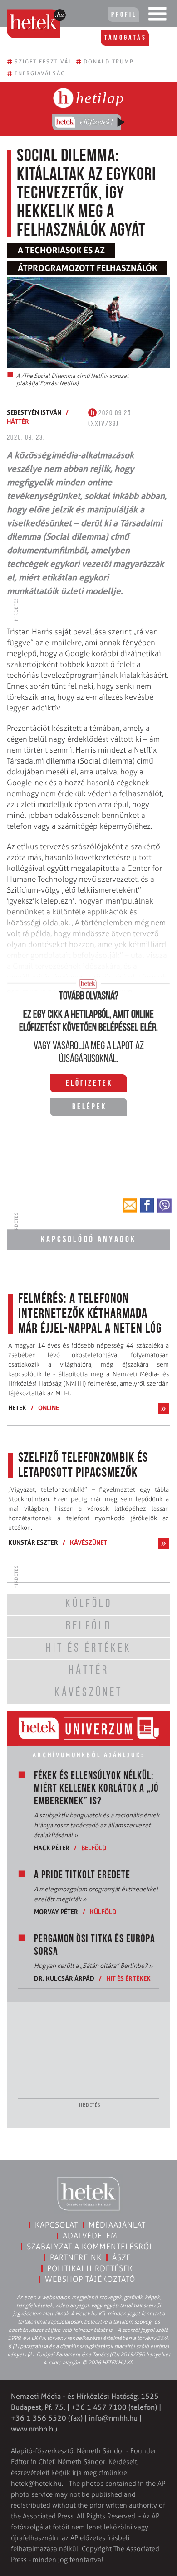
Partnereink (76, 2257)
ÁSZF (121, 2257)
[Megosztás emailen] (130, 1205)
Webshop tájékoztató (90, 2279)
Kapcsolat (57, 2225)
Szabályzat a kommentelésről (90, 2247)
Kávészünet (88, 1542)
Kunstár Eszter (33, 1542)
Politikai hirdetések (90, 2268)
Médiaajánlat (117, 2225)
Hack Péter (52, 1848)
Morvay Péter (56, 1911)
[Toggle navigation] (157, 16)
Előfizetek (89, 1084)
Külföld (103, 1911)
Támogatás (125, 38)
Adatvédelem (90, 2236)
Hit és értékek (128, 1978)
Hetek (17, 1408)
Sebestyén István (34, 412)
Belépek (89, 1107)
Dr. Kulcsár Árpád (64, 1978)
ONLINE (49, 1408)
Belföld (94, 1848)
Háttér (18, 421)
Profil (124, 15)
